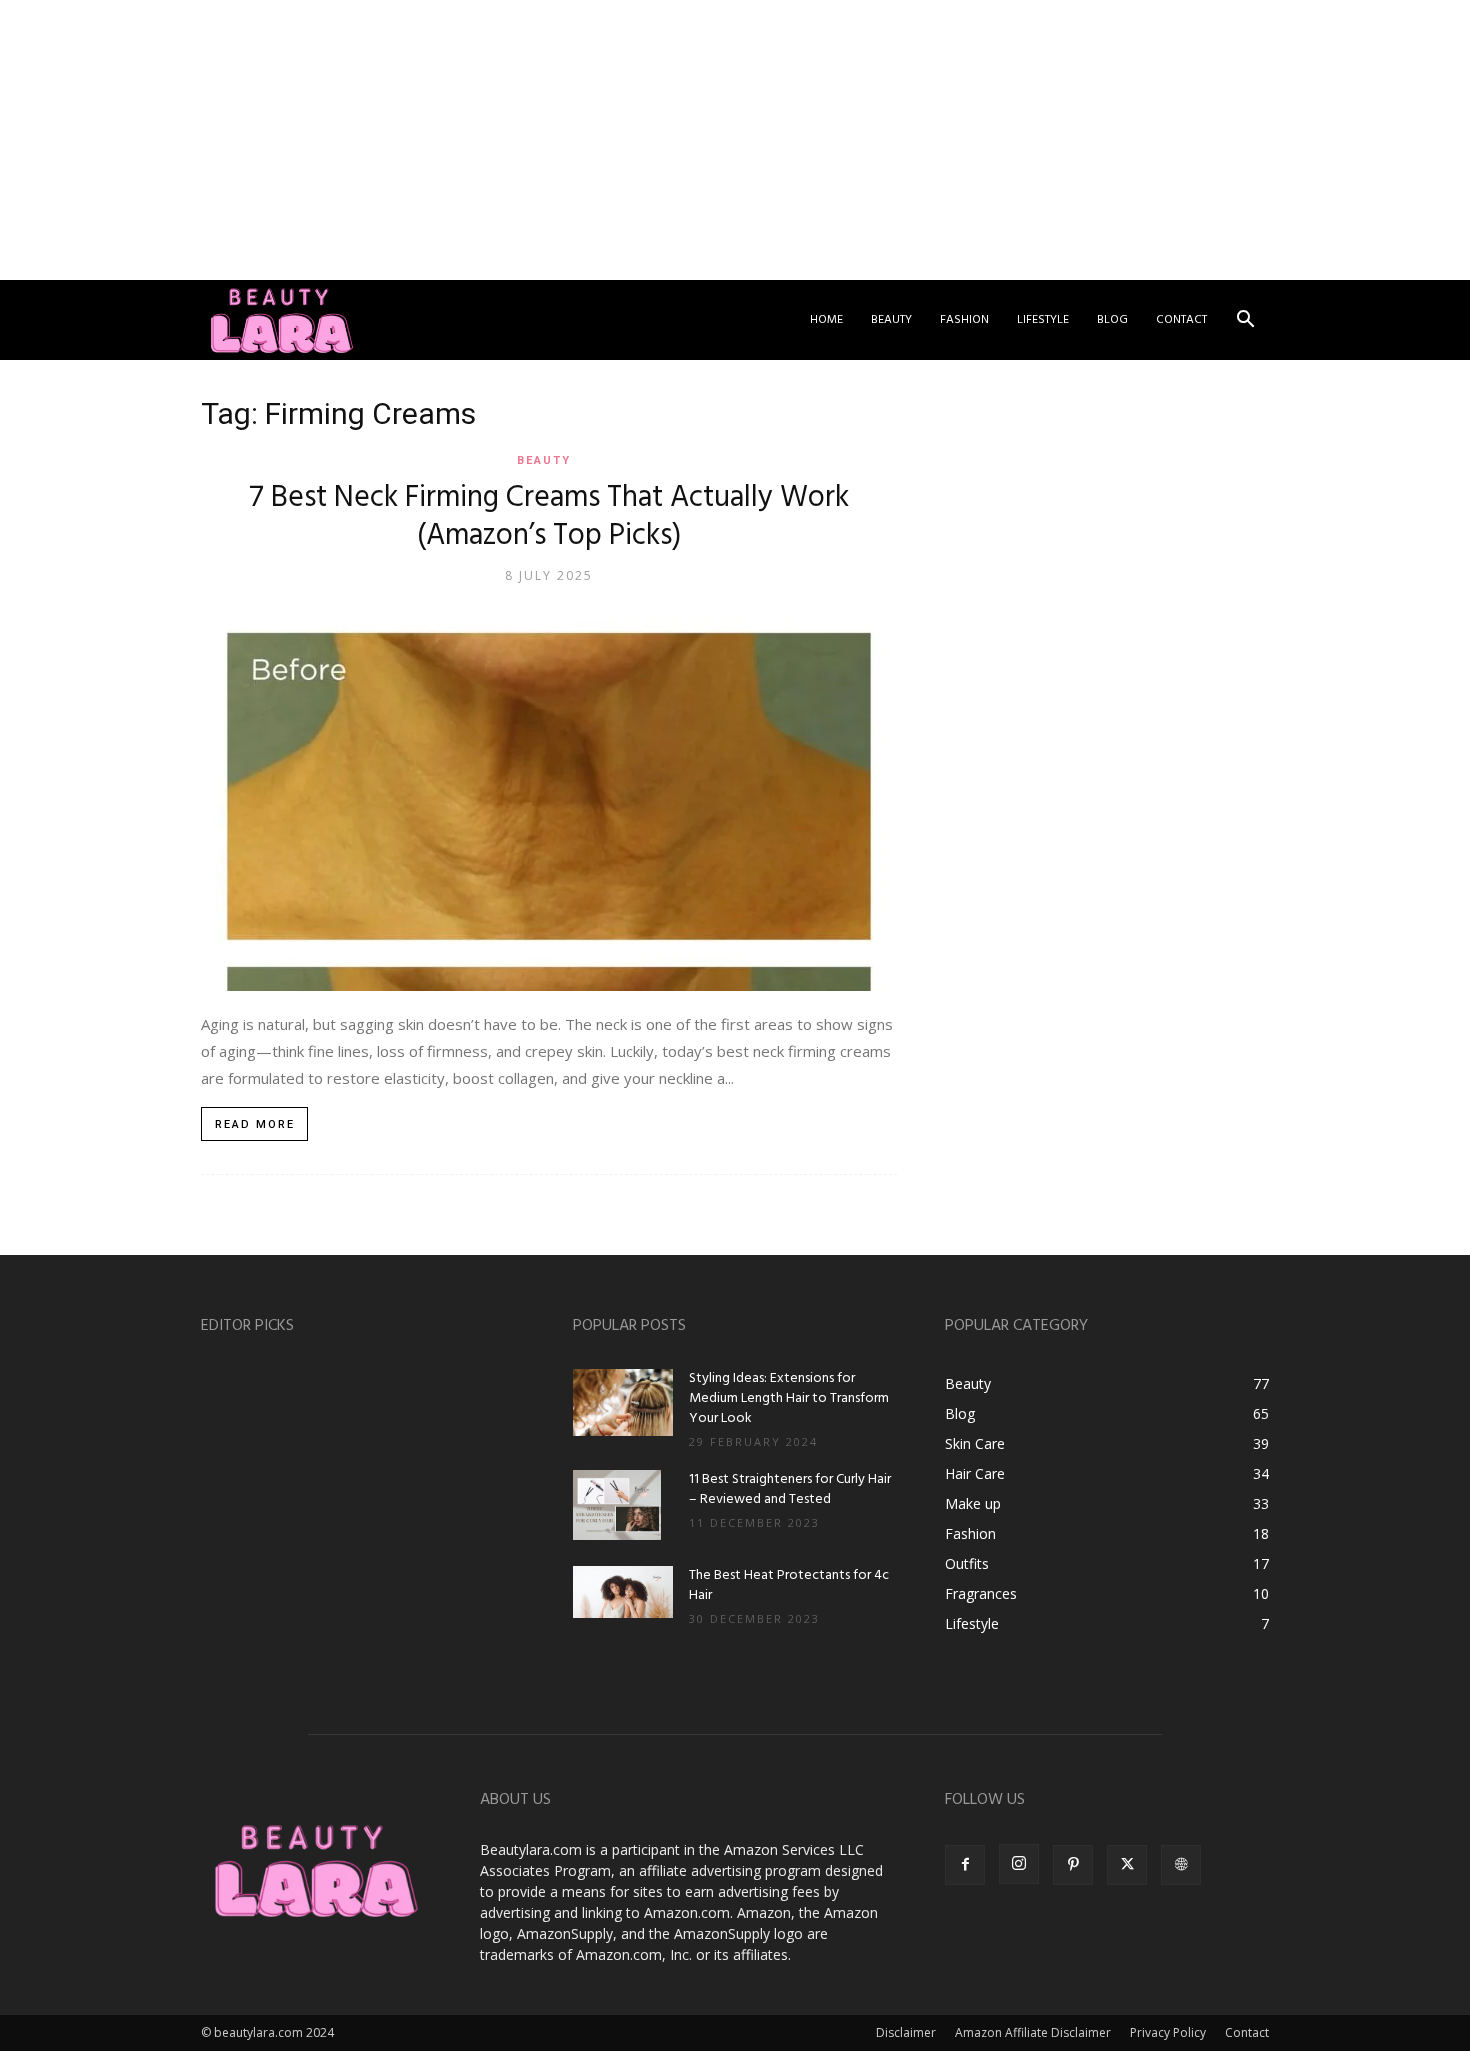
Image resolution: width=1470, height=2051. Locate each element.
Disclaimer (906, 2032)
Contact (1181, 320)
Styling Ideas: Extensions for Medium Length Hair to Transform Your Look (789, 1398)
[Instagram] (1019, 1864)
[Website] (1181, 1865)
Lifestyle (1043, 320)
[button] (1245, 321)
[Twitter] (1127, 1865)
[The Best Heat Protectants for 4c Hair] (623, 1592)
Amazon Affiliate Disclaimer (1033, 2032)
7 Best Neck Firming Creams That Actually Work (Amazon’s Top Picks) (549, 517)
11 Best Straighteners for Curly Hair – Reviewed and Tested (790, 1489)
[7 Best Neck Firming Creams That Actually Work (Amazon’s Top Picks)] (549, 798)
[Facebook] (965, 1865)
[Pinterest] (1073, 1865)
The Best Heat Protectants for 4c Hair (789, 1585)
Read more (255, 1124)
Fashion (964, 320)
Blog (1112, 320)
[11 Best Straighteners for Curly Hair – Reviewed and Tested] (617, 1505)
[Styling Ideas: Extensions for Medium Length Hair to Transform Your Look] (623, 1402)
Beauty (891, 320)
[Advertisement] (600, 140)
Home (826, 320)
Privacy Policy (1168, 2032)
